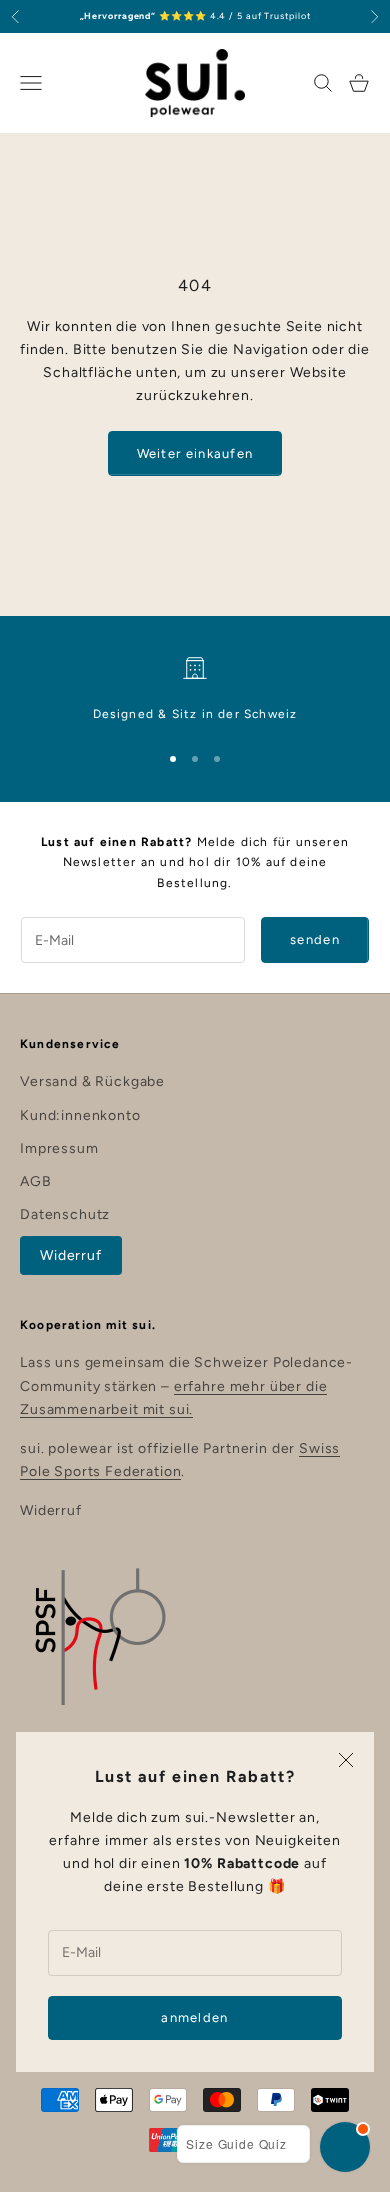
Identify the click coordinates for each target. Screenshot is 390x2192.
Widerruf (71, 1255)
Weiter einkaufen (195, 453)
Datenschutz (65, 1214)
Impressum (59, 1148)
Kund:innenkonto (80, 1115)
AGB (36, 1181)
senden (315, 939)
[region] (195, 690)
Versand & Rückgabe (92, 1081)
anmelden (194, 2017)
